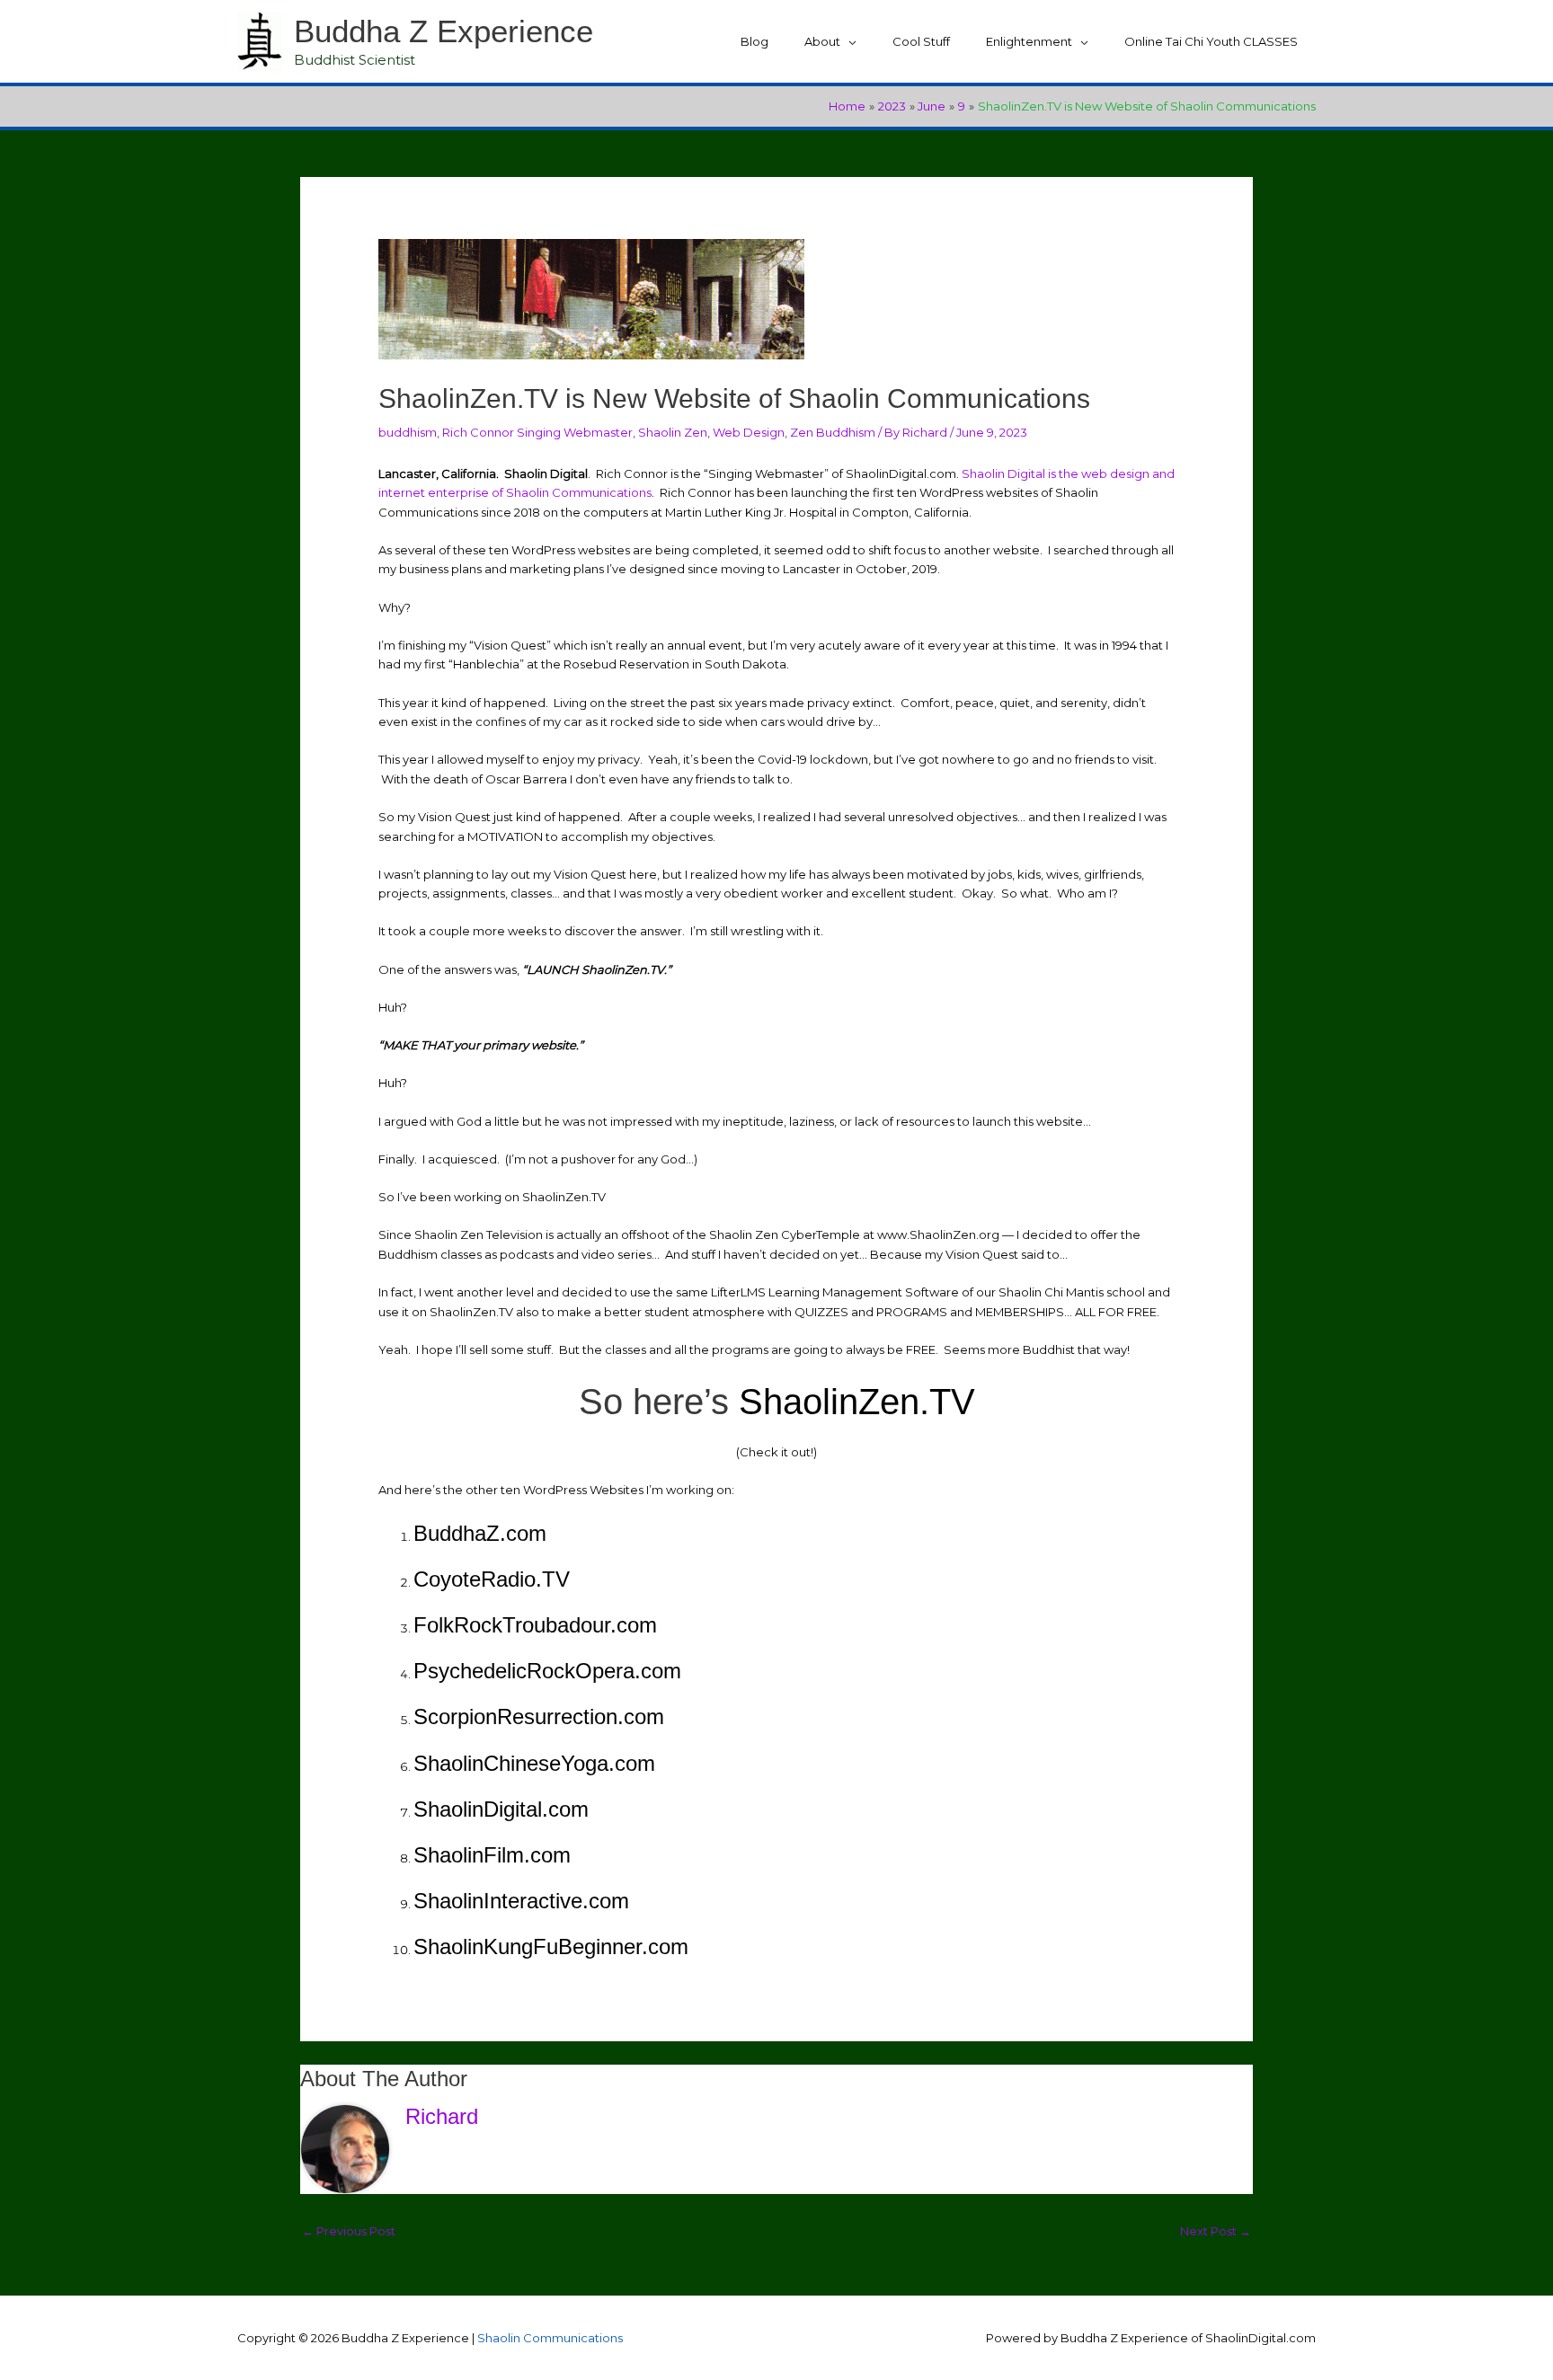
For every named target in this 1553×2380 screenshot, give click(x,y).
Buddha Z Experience (444, 31)
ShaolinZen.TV (852, 1402)
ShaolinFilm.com (492, 1855)
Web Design (749, 432)
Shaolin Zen (673, 432)
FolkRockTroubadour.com (535, 1625)
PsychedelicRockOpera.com (547, 1671)
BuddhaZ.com (480, 1533)
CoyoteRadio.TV (492, 1579)
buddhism (408, 432)
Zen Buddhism (833, 432)
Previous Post (349, 2231)
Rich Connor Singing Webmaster (537, 432)
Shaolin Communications (550, 2338)
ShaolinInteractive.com (521, 1901)
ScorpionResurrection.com (539, 1716)
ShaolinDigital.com (501, 1809)
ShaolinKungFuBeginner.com (551, 1946)
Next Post (1216, 2231)
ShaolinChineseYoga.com (534, 1763)
